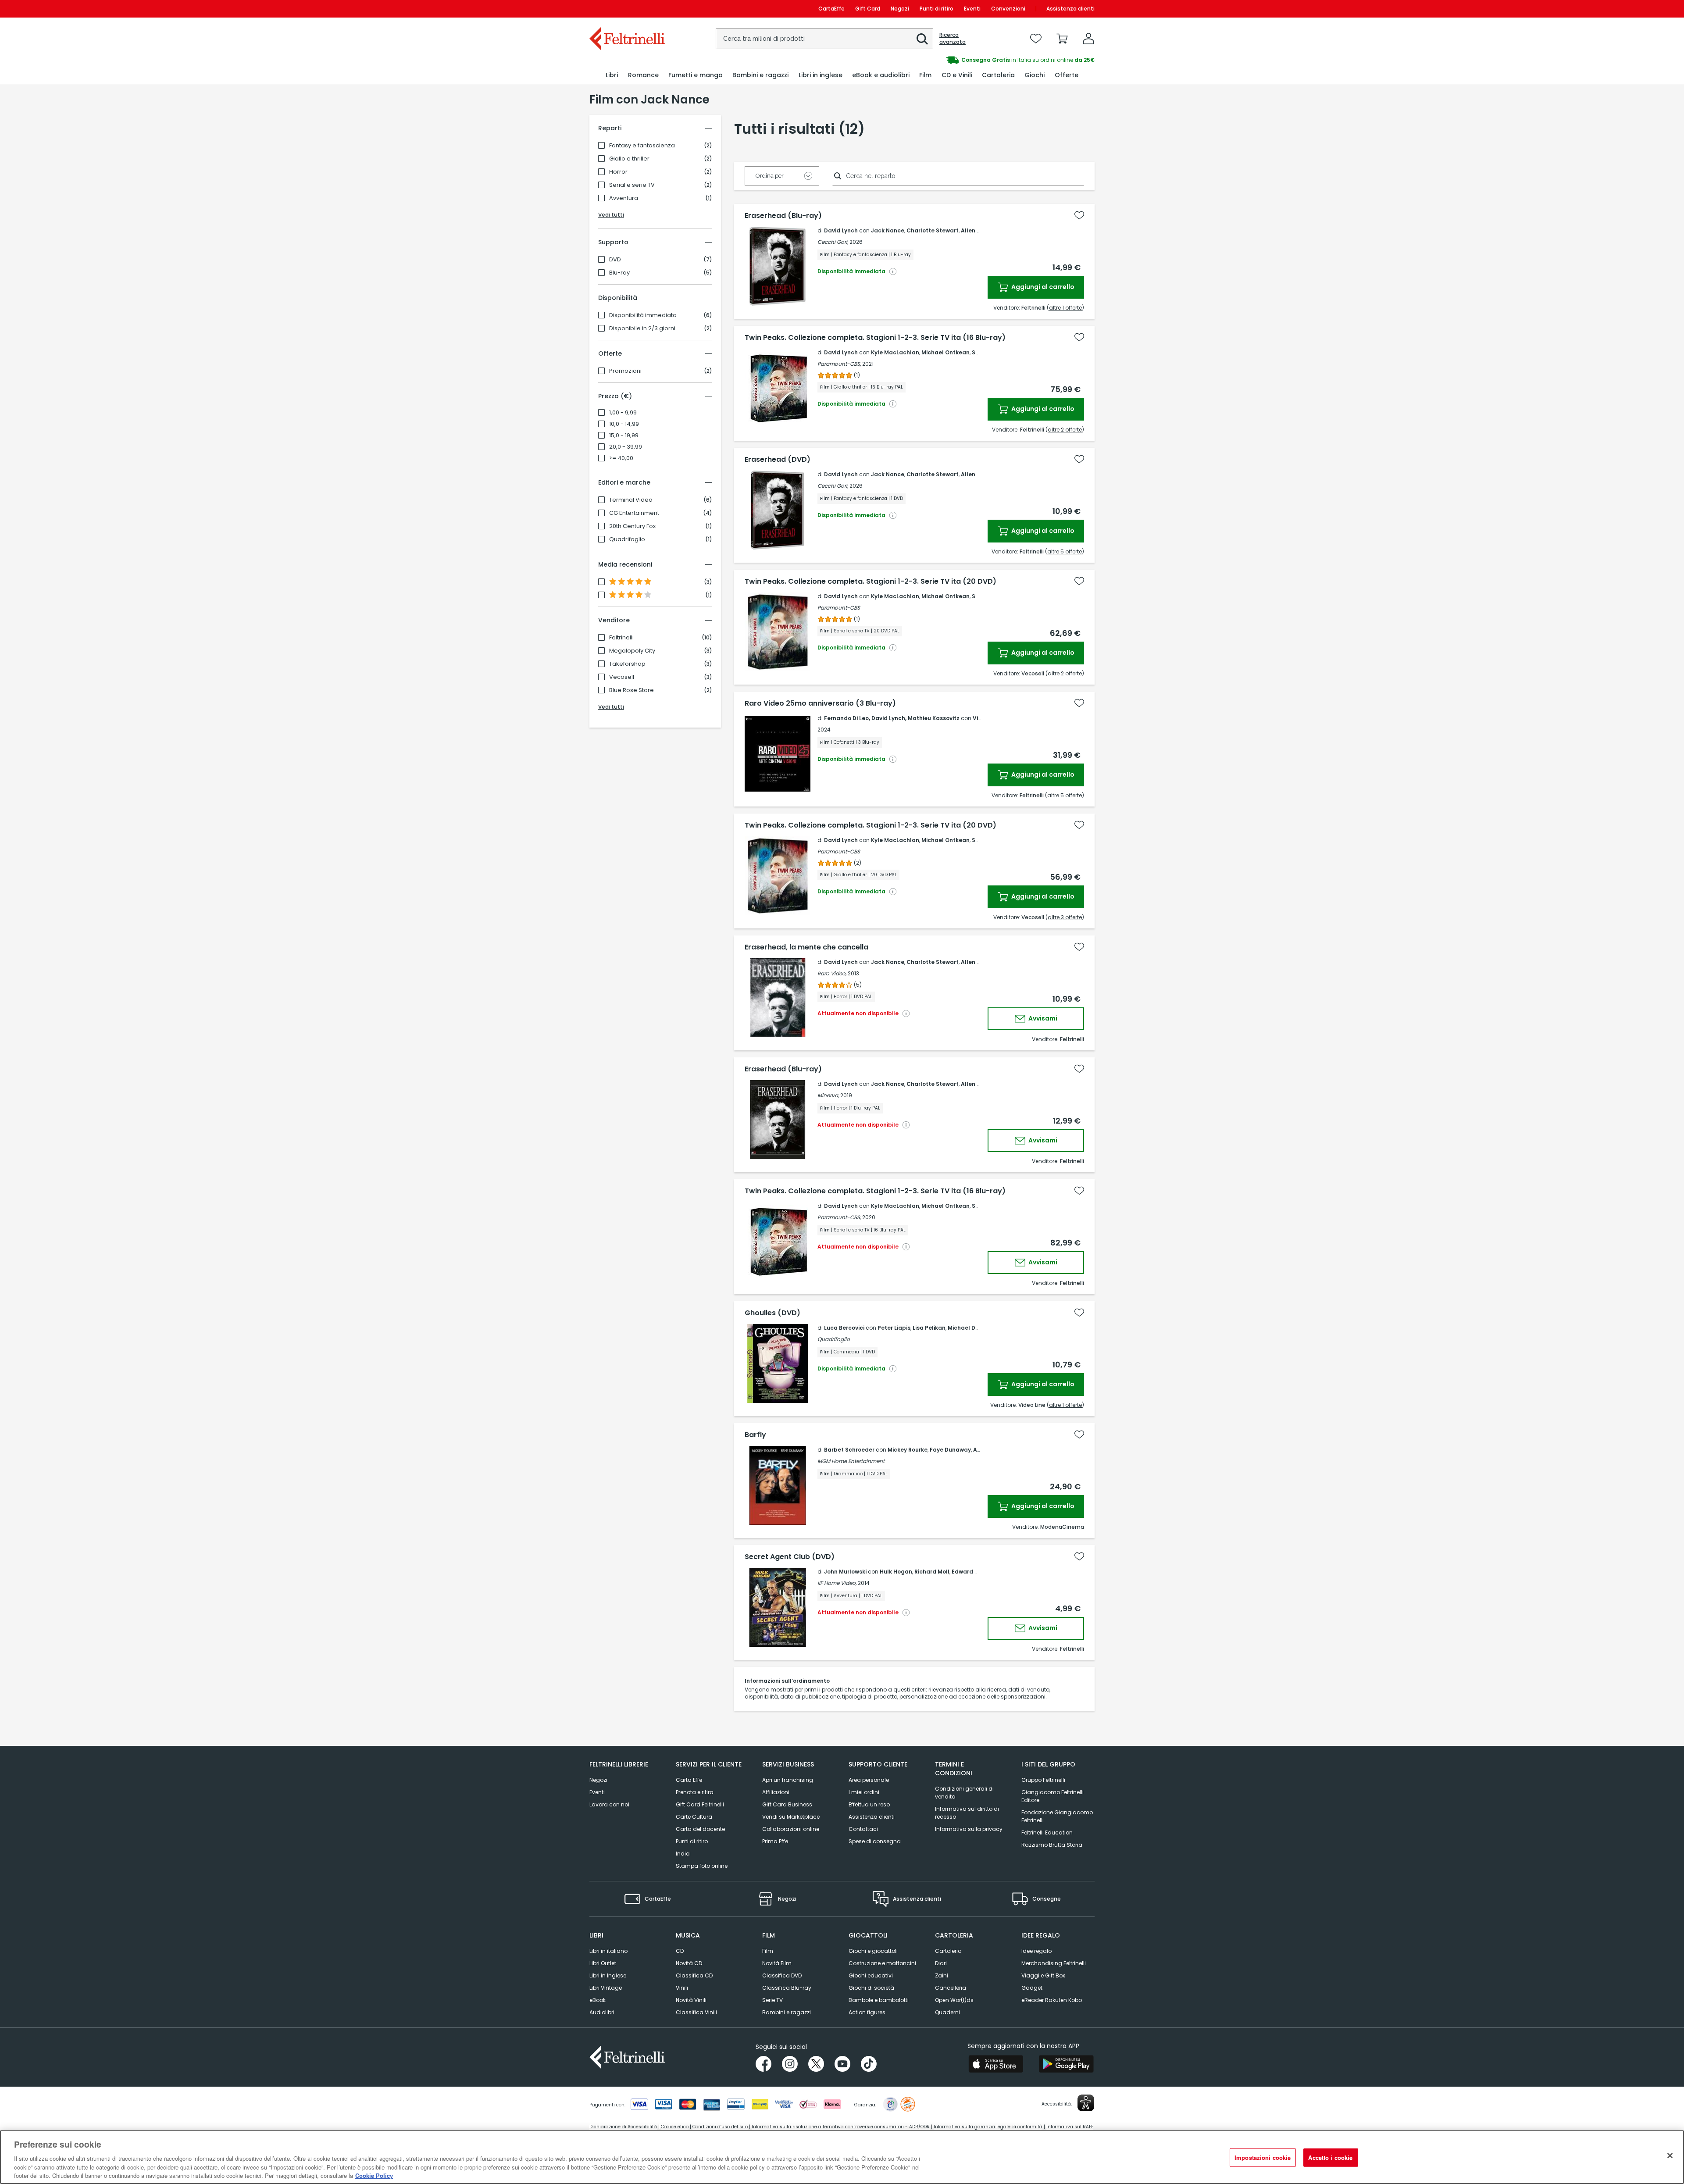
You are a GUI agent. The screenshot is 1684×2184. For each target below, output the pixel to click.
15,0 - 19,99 (624, 435)
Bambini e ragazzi (787, 2012)
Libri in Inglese (608, 1975)
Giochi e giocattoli (873, 1951)
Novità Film (777, 1963)
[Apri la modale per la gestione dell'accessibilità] (1086, 2103)
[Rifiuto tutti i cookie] (1670, 2156)
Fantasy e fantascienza (642, 146)
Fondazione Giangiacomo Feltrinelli (1057, 1816)
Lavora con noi (609, 1804)
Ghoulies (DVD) (772, 1313)
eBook (598, 2000)
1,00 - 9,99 (623, 413)
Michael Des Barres (975, 1328)
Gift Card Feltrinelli (700, 1804)
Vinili (682, 1988)
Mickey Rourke (908, 1450)
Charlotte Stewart (933, 230)
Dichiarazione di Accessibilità (623, 2127)
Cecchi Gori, (833, 242)
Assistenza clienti (1070, 9)
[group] (968, 60)
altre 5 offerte (1065, 551)
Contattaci (863, 1829)
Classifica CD (694, 1975)
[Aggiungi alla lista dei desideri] (1079, 215)
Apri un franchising (788, 1780)
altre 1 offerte (1065, 308)
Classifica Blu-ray (787, 1988)
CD (680, 1951)
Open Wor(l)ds (954, 2000)
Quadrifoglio (627, 539)
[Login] (1088, 39)
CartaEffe (831, 9)
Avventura (624, 198)
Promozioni (625, 371)
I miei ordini (864, 1792)
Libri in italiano (608, 1951)
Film (768, 1951)
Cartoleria (948, 1951)
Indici (683, 1854)
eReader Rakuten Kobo (1052, 2000)
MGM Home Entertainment (851, 1461)
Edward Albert (972, 1572)
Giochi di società (871, 1988)
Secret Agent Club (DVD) (790, 1557)
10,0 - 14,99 (624, 424)
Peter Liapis (894, 1328)
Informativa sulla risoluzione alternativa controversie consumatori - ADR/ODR (841, 2127)
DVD (615, 260)
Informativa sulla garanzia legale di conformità (988, 2127)
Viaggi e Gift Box (1043, 1975)
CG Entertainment (634, 513)
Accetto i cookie (1330, 2157)
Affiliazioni (776, 1792)
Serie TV (772, 2000)
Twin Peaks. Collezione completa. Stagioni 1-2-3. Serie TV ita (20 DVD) (871, 582)
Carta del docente (700, 1829)
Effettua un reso (869, 1804)
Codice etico (675, 2127)
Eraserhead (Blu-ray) (783, 216)
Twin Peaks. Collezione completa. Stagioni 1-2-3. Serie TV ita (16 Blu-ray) (875, 338)
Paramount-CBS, (839, 364)
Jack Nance (888, 230)
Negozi (900, 9)
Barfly (755, 1435)
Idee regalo (1036, 1951)
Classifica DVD (782, 1975)
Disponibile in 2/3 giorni (642, 328)
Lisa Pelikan (929, 1328)
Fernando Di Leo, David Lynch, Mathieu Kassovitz (892, 718)
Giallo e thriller (629, 159)
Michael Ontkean (945, 352)
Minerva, (828, 1095)
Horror (618, 172)
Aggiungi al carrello (1042, 287)
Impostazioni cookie (1263, 2157)
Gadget (1032, 1988)
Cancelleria (951, 1988)
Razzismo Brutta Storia (1052, 1845)
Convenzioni (1008, 9)
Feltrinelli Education (1047, 1832)
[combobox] (824, 39)
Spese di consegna (875, 1841)
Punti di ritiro (937, 9)
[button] (922, 39)
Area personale (869, 1780)
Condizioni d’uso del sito (720, 2127)
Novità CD (689, 1963)
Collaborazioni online (791, 1829)
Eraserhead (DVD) (778, 460)
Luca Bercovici (844, 1328)
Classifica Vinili (696, 2012)
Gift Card (868, 9)
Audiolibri (602, 2012)
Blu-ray (619, 273)
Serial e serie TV (632, 185)
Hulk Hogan (896, 1572)
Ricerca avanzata (953, 39)
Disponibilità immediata (643, 315)
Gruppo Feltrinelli (1043, 1780)
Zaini (942, 1975)
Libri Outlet (603, 1963)
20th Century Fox (632, 526)
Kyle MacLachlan (895, 352)
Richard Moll (932, 1572)
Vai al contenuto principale (626, 9)
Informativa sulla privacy (969, 1829)
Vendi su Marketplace (791, 1817)
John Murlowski (845, 1572)
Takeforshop (627, 664)
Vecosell (622, 677)
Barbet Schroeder (849, 1450)
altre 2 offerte (1065, 430)
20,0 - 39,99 (626, 447)
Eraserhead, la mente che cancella (806, 947)
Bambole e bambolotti (879, 2000)
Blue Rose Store (631, 690)
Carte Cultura (694, 1817)
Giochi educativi (871, 1975)
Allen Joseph (979, 230)
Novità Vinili (691, 2000)
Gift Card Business (787, 1804)
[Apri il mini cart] (1062, 39)
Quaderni (947, 2012)
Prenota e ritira (695, 1792)
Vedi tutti (611, 215)
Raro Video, (832, 973)
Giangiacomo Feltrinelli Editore (1052, 1796)
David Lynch (841, 230)
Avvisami (1042, 1018)
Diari (941, 1963)
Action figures (867, 2012)
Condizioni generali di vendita (964, 1793)
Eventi (972, 9)
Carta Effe (689, 1780)
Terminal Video (631, 500)
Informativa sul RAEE (1070, 2127)
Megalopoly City (632, 651)
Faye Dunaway (950, 1450)
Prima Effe (775, 1841)
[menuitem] (612, 75)
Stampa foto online (702, 1866)
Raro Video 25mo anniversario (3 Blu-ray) (820, 703)
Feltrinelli (621, 638)
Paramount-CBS (839, 608)
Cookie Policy (374, 2175)
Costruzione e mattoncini (882, 1963)
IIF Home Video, (837, 1583)
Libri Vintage (606, 1988)
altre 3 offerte (1065, 917)
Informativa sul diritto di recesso (967, 1813)
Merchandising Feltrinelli (1054, 1963)
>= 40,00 (621, 458)
